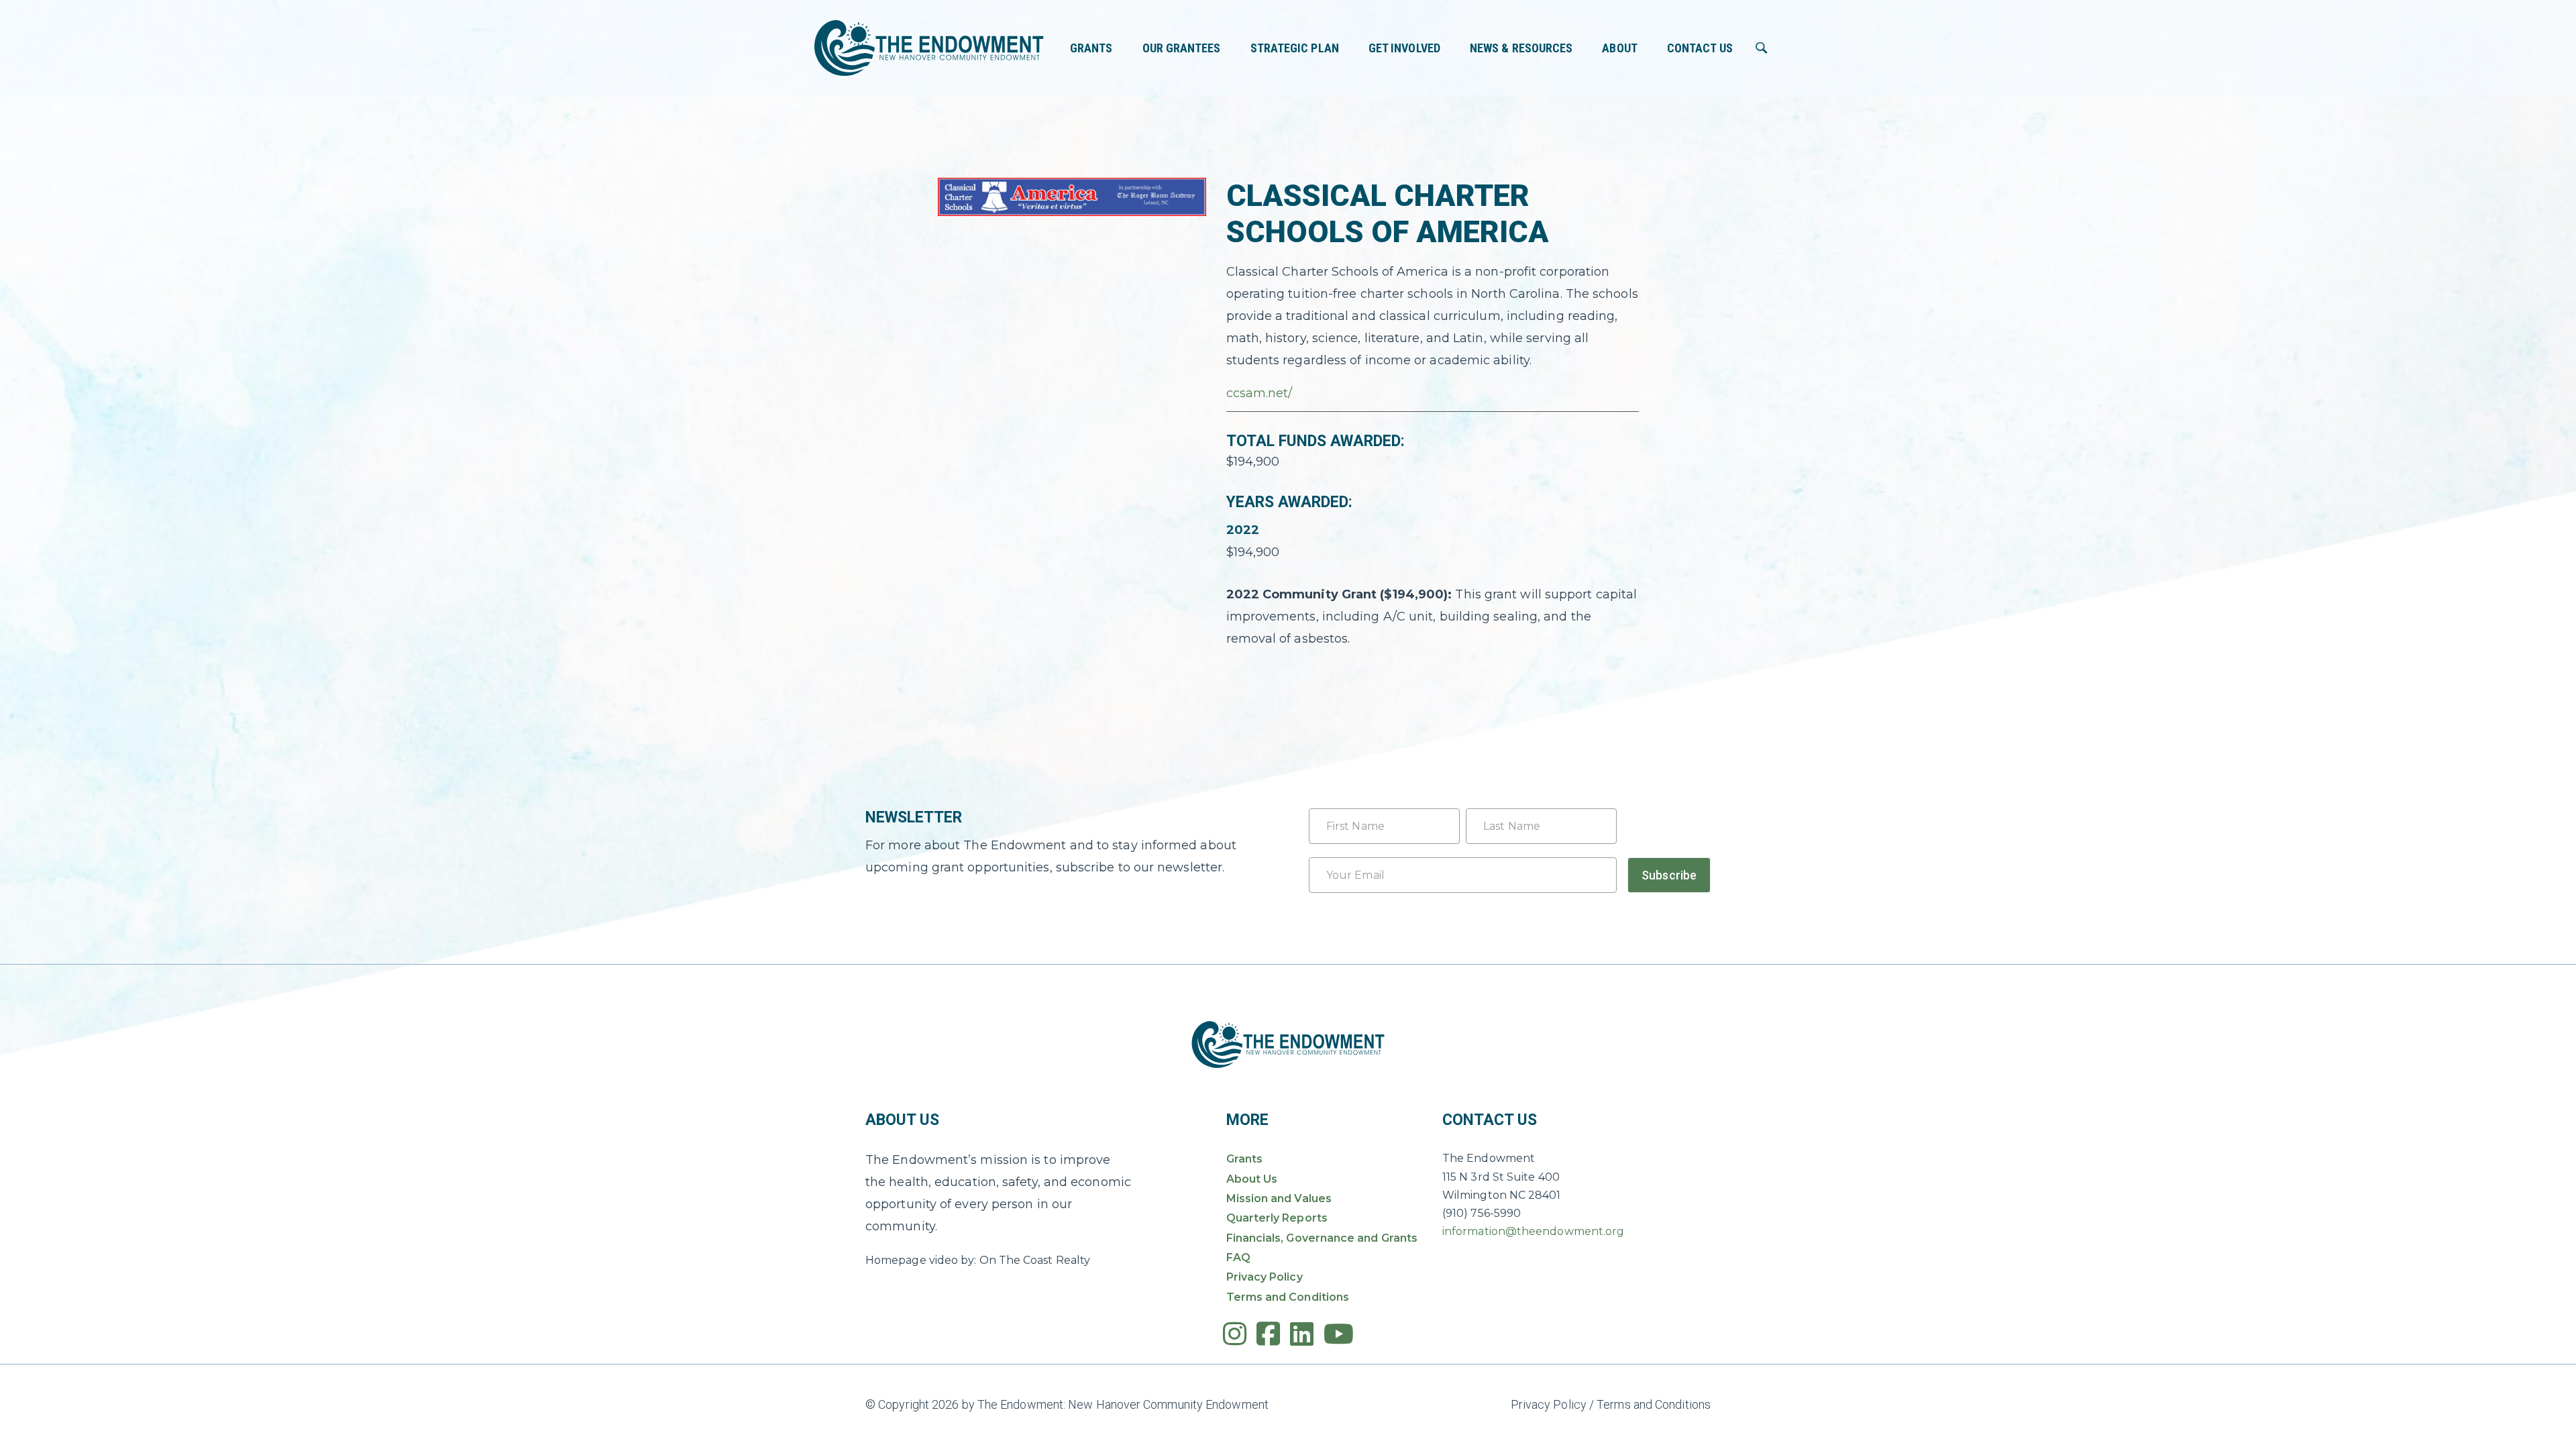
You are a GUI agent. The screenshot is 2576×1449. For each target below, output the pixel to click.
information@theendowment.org (1533, 1231)
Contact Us (1700, 48)
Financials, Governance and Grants (1322, 1238)
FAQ (1238, 1257)
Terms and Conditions (1288, 1297)
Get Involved (1404, 48)
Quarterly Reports (1277, 1218)
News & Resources (1521, 48)
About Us (1252, 1179)
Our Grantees (1182, 48)
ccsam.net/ (1259, 393)
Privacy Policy (1265, 1277)
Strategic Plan (1295, 48)
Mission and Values (1279, 1198)
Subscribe (1669, 875)
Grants (1091, 48)
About (1619, 48)
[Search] (1762, 48)
